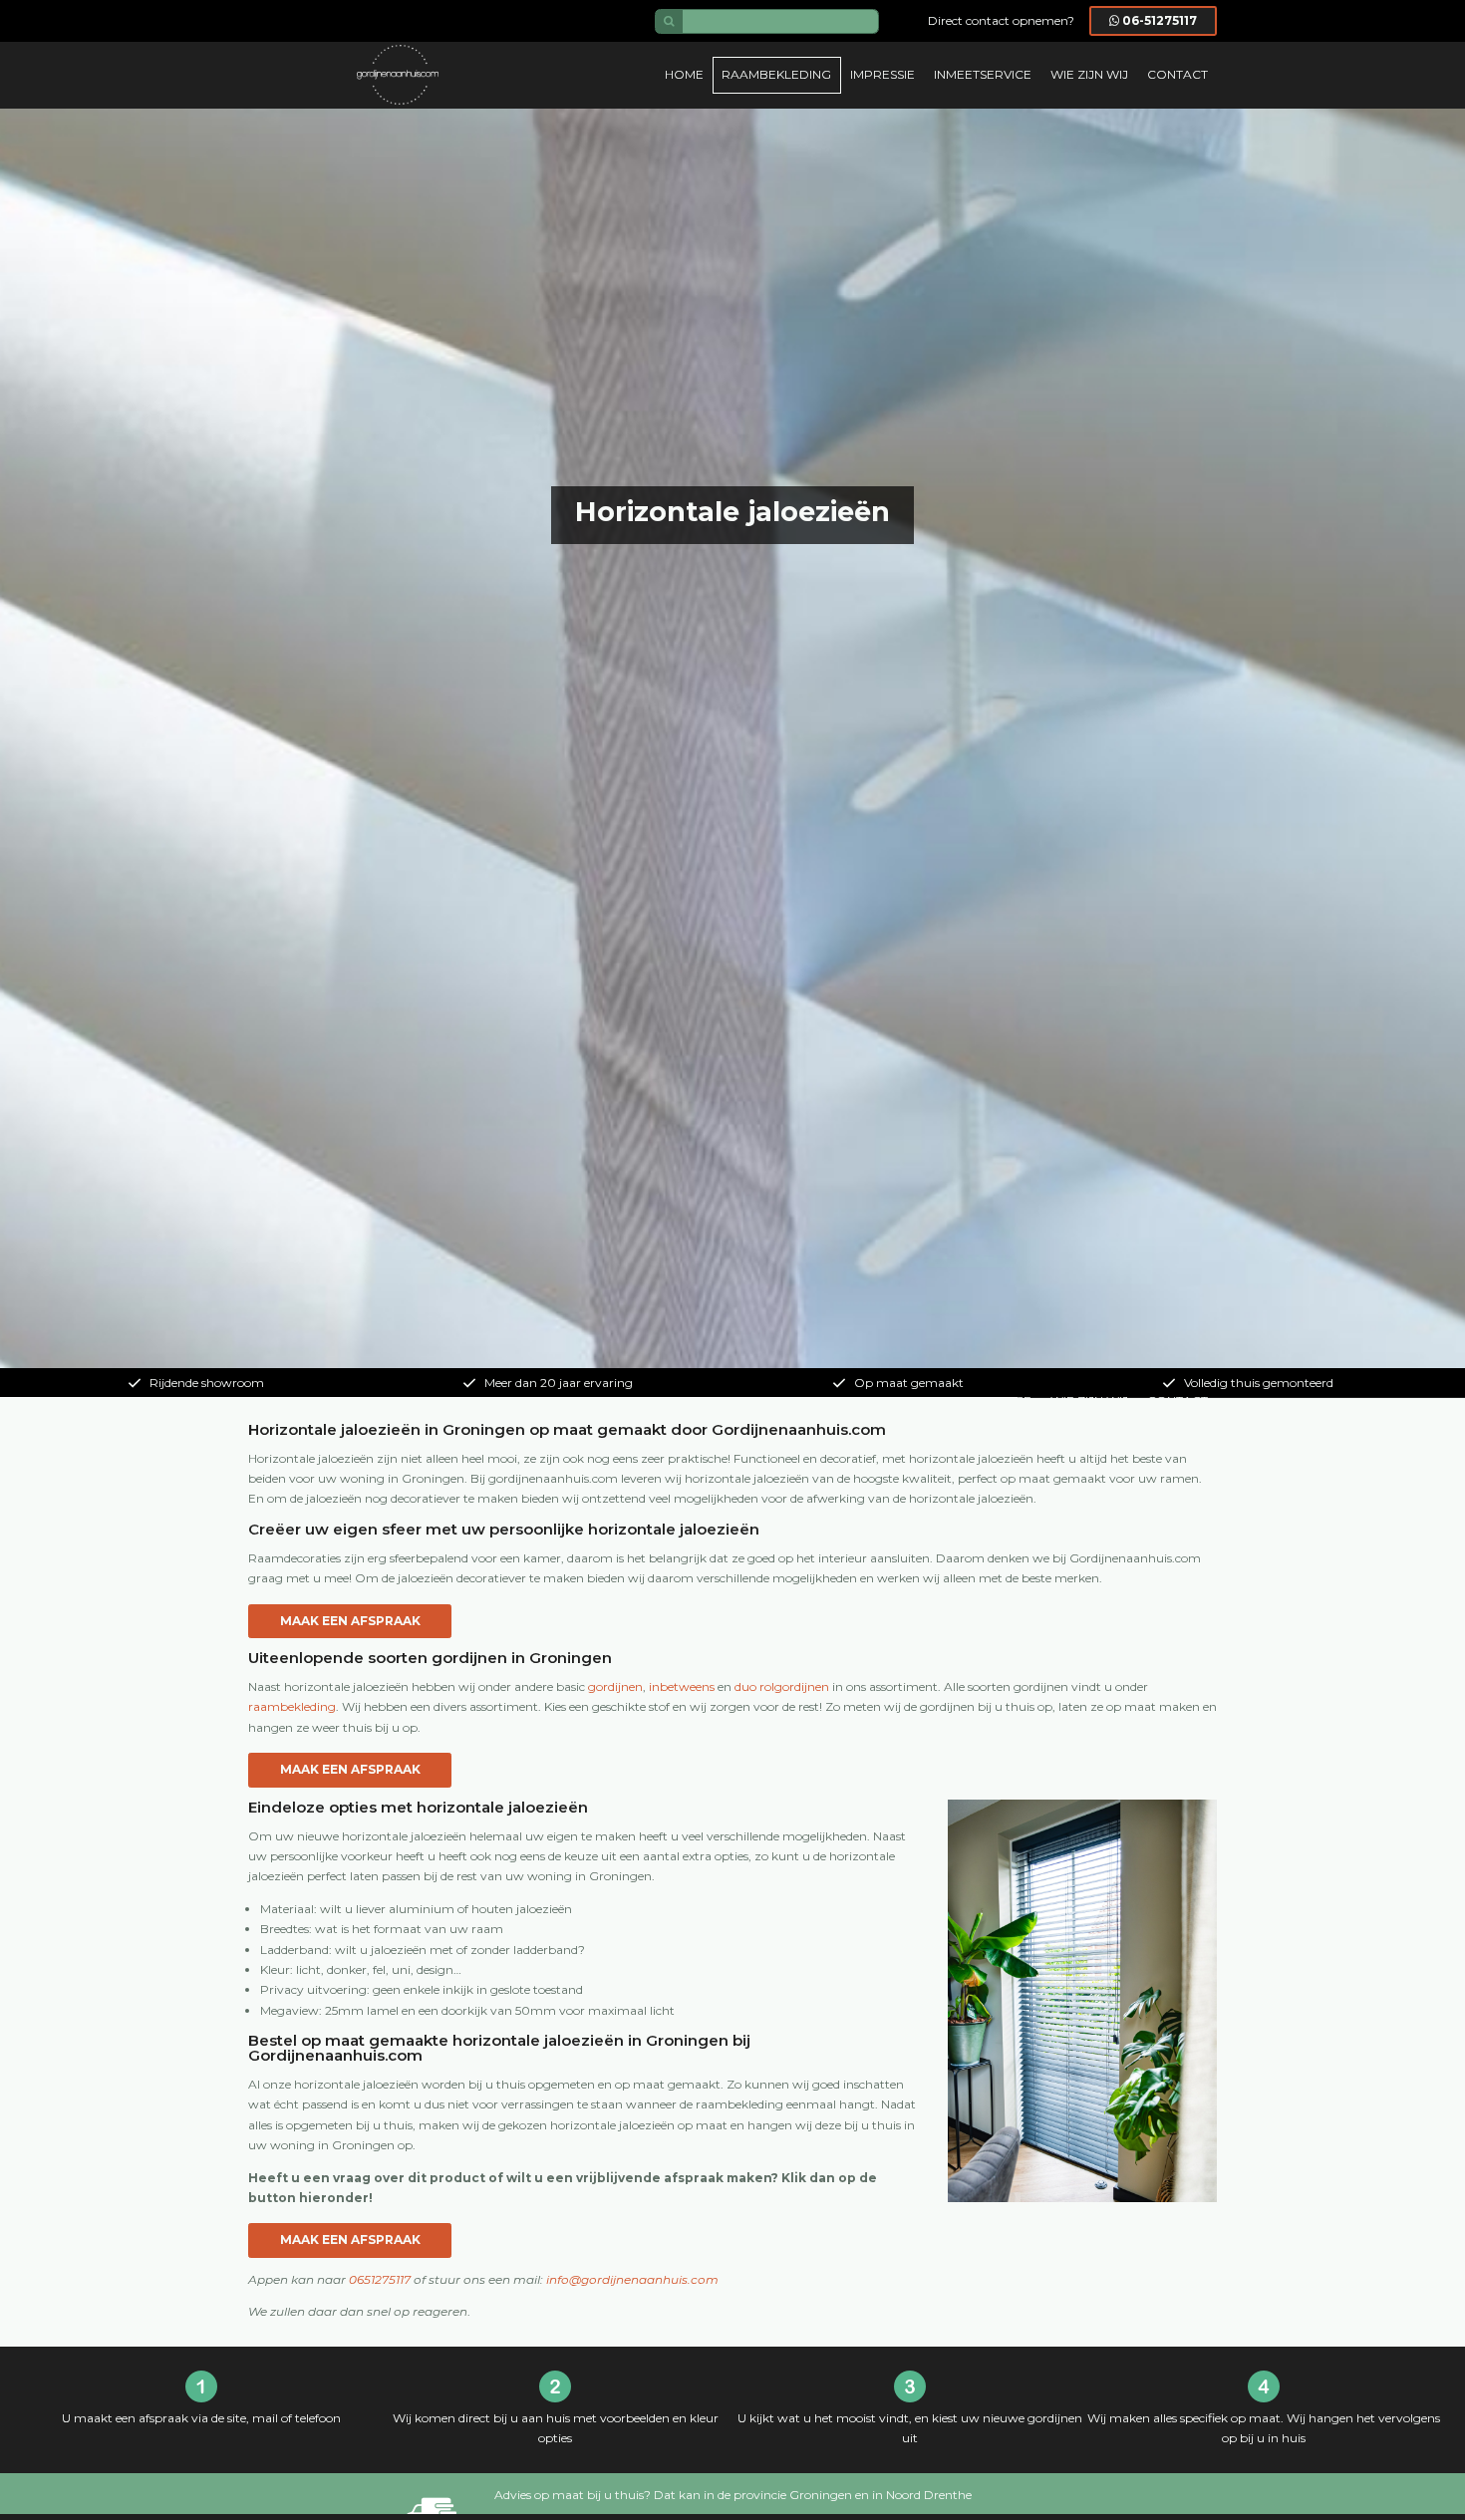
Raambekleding (776, 74)
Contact (1177, 74)
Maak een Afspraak (350, 1621)
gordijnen (615, 1686)
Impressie (882, 74)
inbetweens (682, 1686)
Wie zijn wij (1089, 74)
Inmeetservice (983, 74)
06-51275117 (1160, 20)
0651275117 (380, 2279)
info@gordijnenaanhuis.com (632, 2279)
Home (684, 74)
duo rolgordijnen (782, 1686)
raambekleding (292, 1706)
